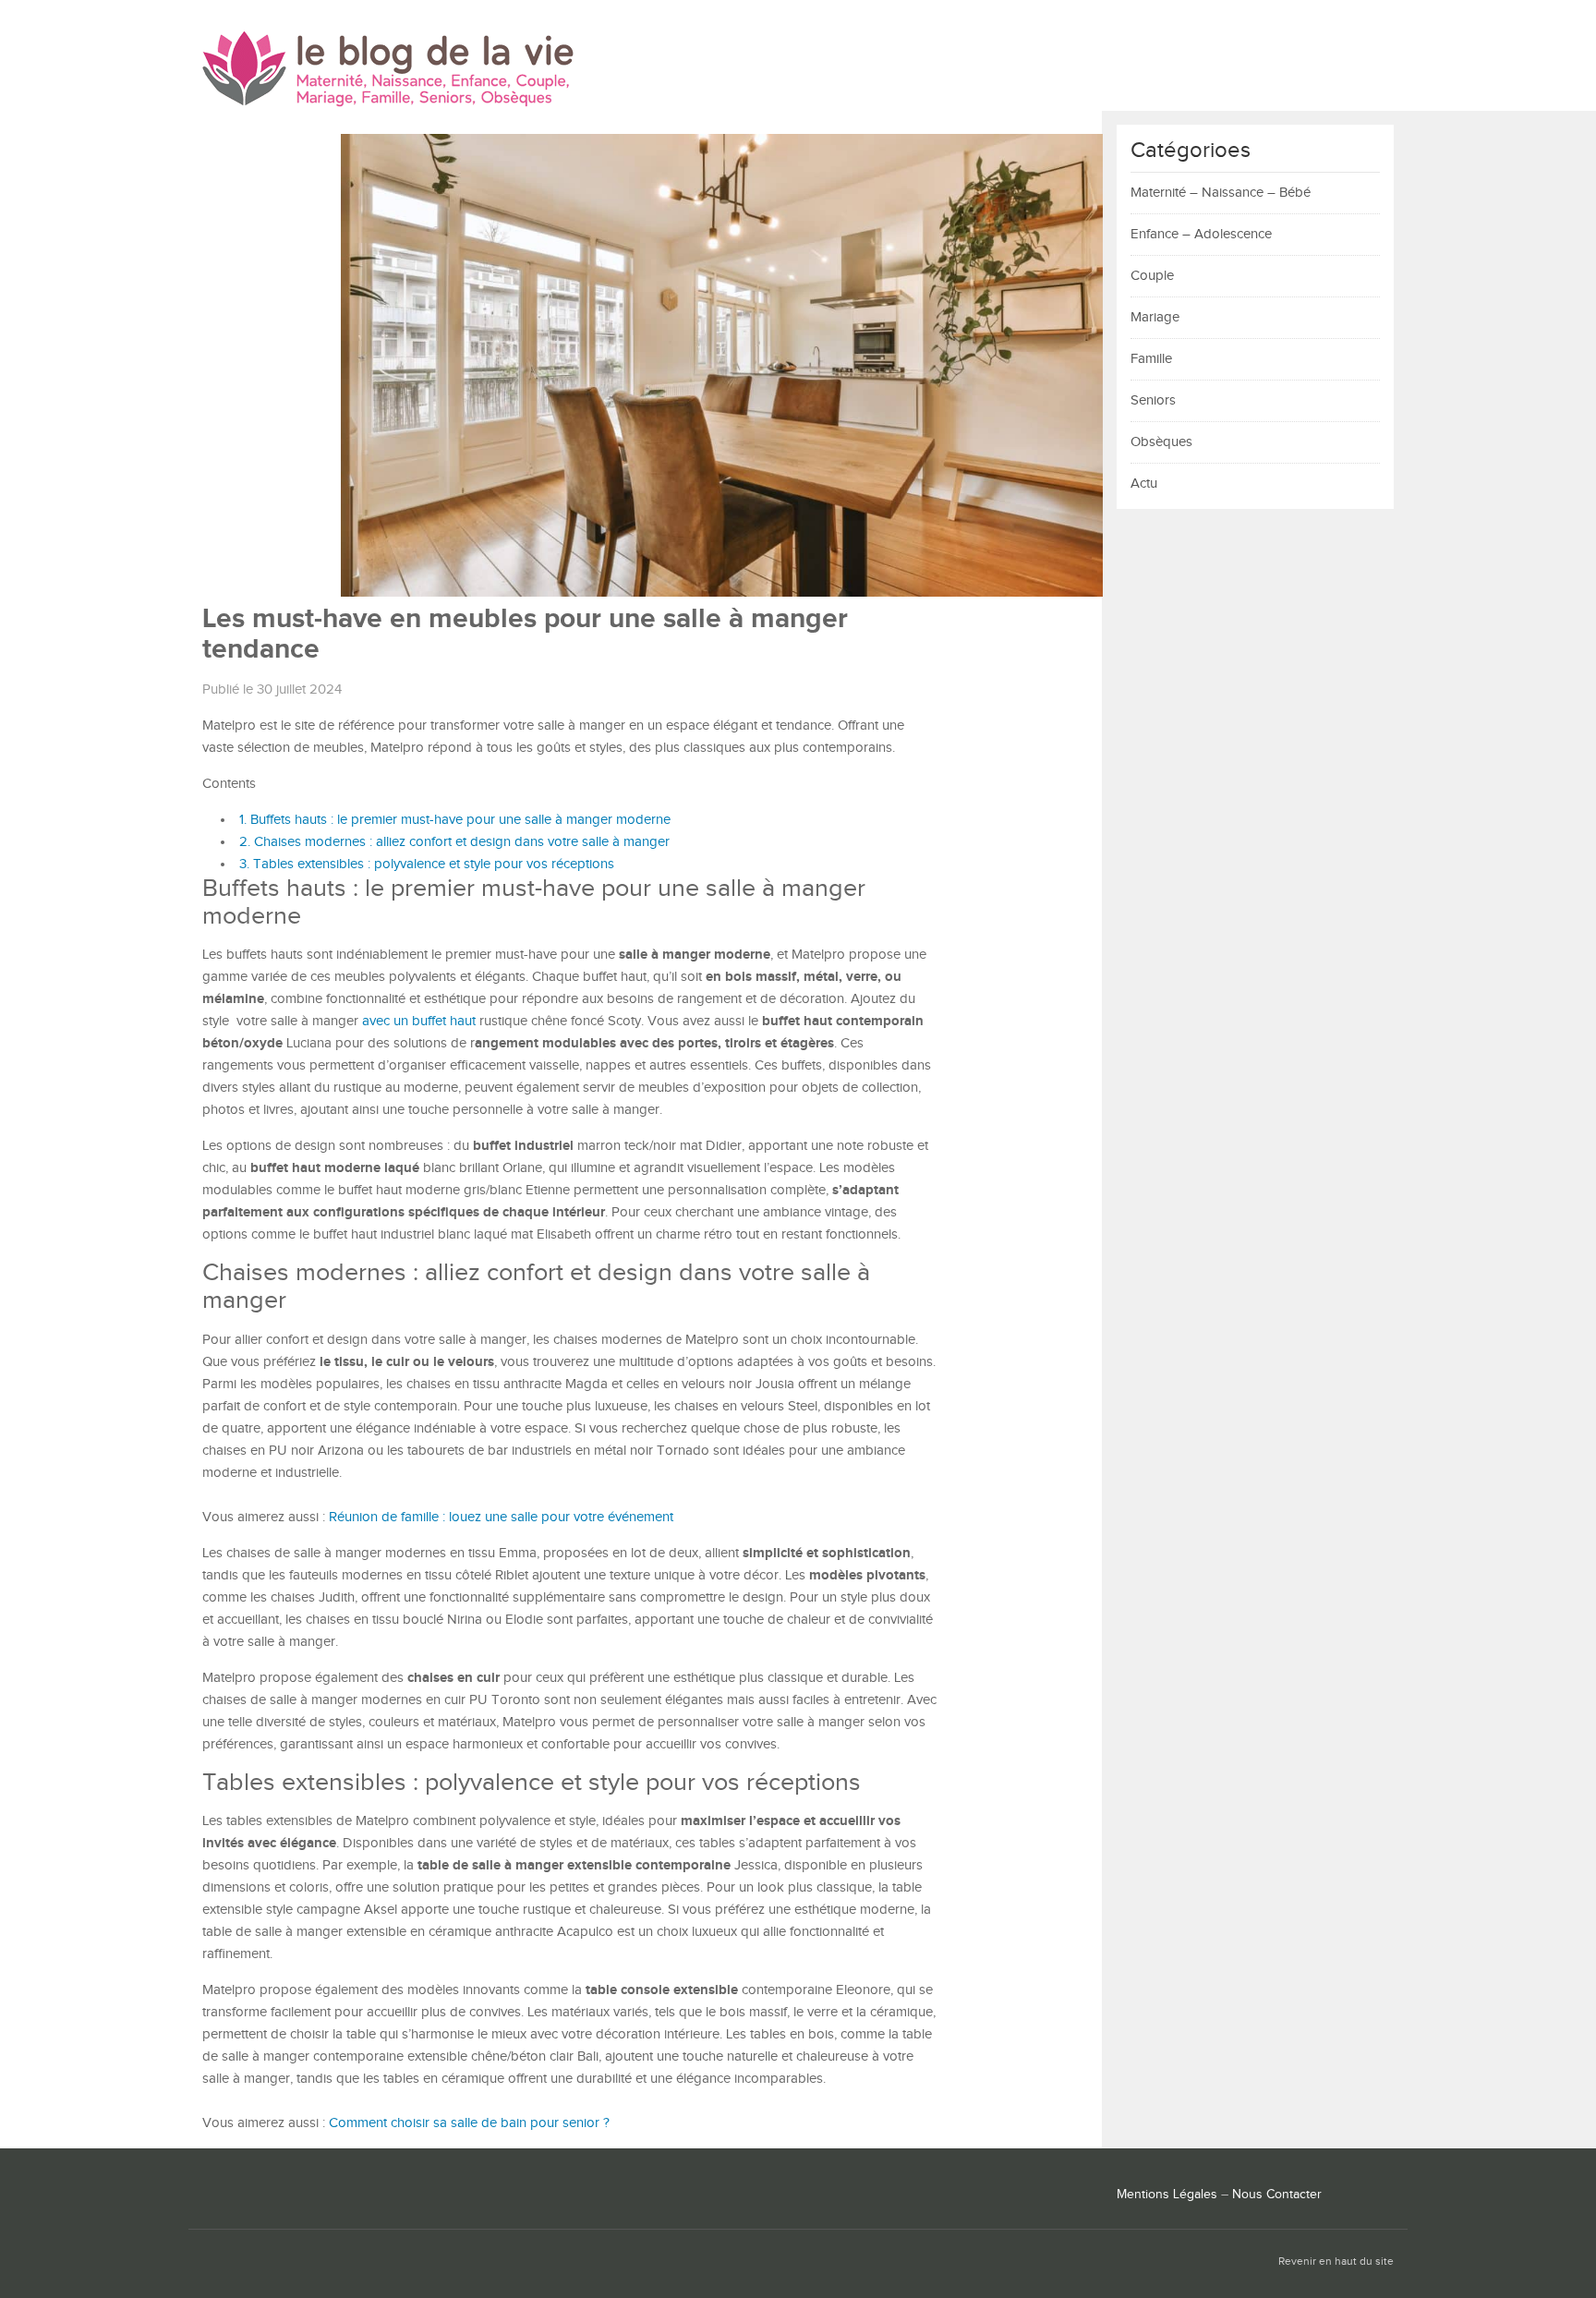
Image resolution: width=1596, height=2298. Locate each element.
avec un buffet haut (419, 1021)
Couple (1152, 276)
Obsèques (1161, 442)
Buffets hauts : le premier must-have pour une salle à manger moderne (455, 820)
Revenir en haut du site (1336, 2262)
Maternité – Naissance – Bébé (1221, 193)
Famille (1151, 359)
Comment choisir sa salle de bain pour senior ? (469, 2123)
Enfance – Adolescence (1201, 234)
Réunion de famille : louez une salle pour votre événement (501, 1517)
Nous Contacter (1277, 2195)
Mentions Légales (1167, 2195)
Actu (1144, 484)
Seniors (1153, 400)
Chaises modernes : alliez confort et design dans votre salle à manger (454, 842)
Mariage (1155, 317)
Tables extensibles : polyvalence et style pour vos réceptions (427, 864)
